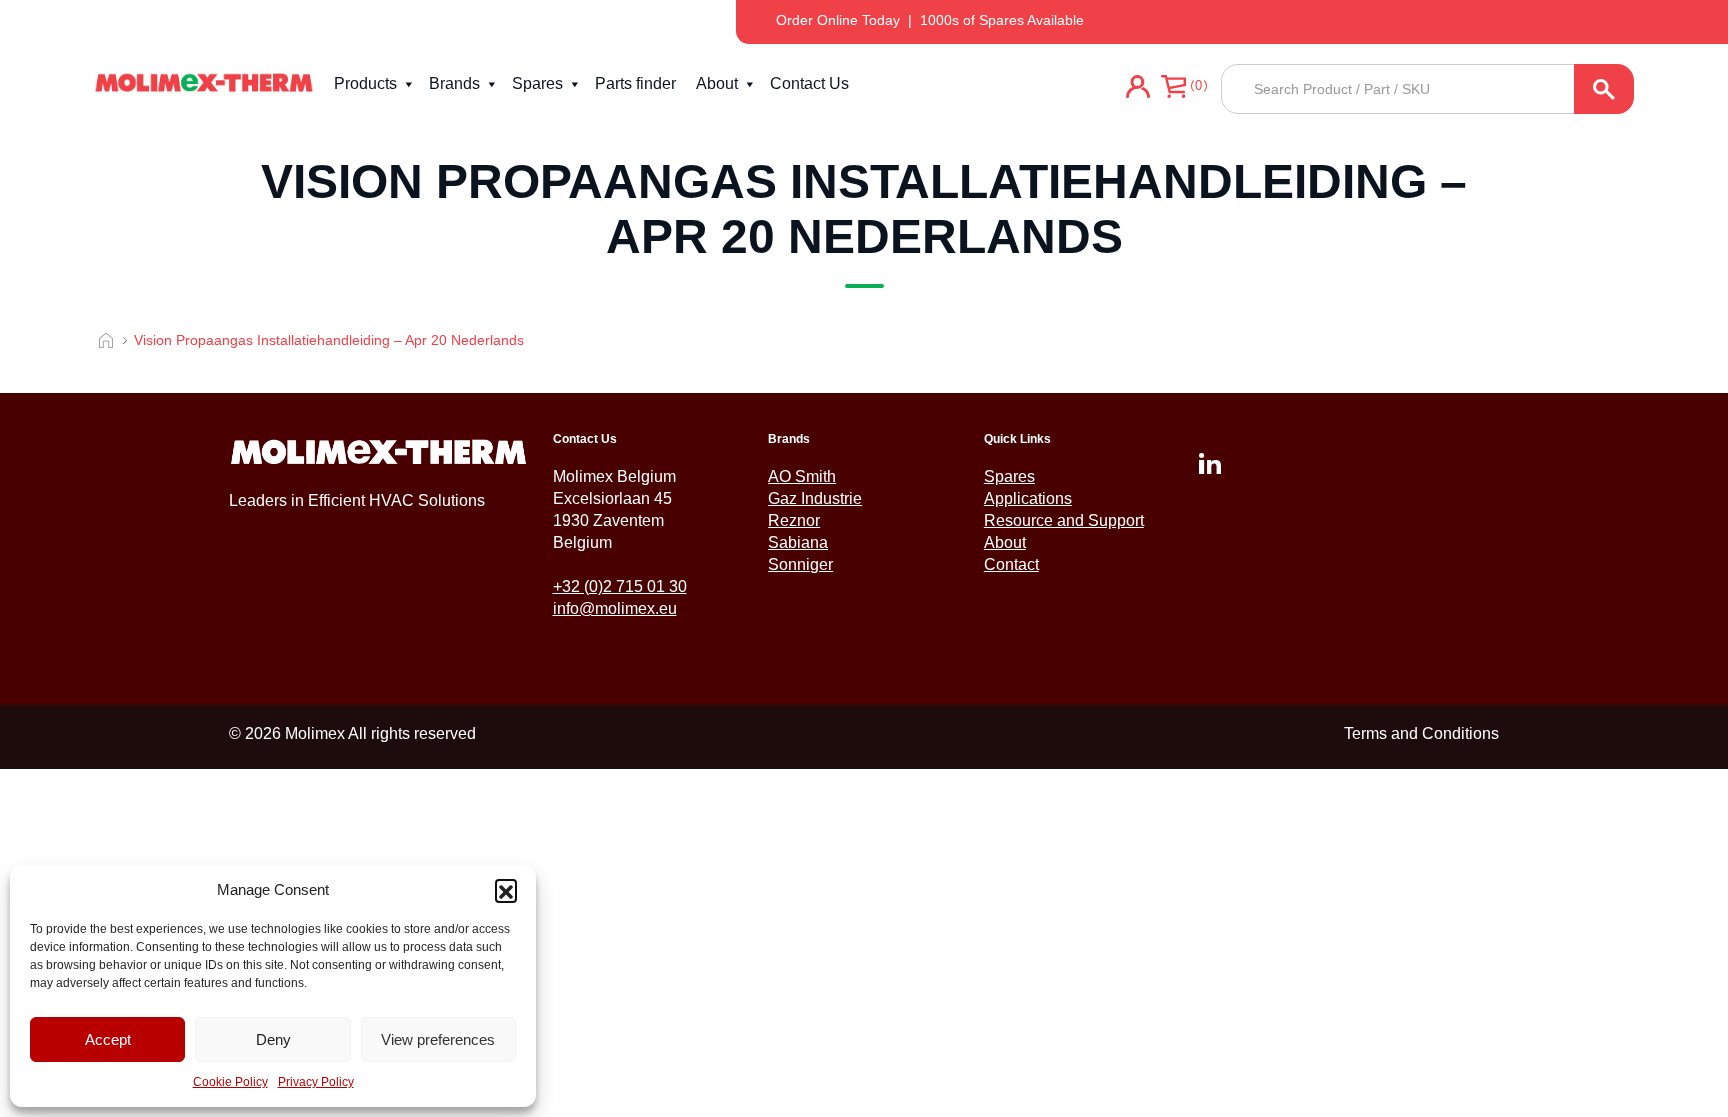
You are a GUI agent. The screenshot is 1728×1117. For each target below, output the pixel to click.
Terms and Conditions (1421, 733)
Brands (454, 83)
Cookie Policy (230, 1082)
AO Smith (802, 476)
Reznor (794, 520)
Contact (1011, 564)
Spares (537, 83)
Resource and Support (1064, 520)
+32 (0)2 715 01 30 (620, 586)
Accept (108, 1039)
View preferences (438, 1039)
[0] (1173, 89)
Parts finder (635, 83)
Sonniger (800, 564)
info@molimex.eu (615, 608)
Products (365, 83)
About (717, 83)
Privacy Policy (316, 1082)
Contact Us (809, 83)
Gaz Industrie (815, 498)
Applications (1028, 498)
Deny (273, 1039)
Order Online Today (838, 20)
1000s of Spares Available (1002, 20)
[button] (506, 890)
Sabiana (798, 542)
